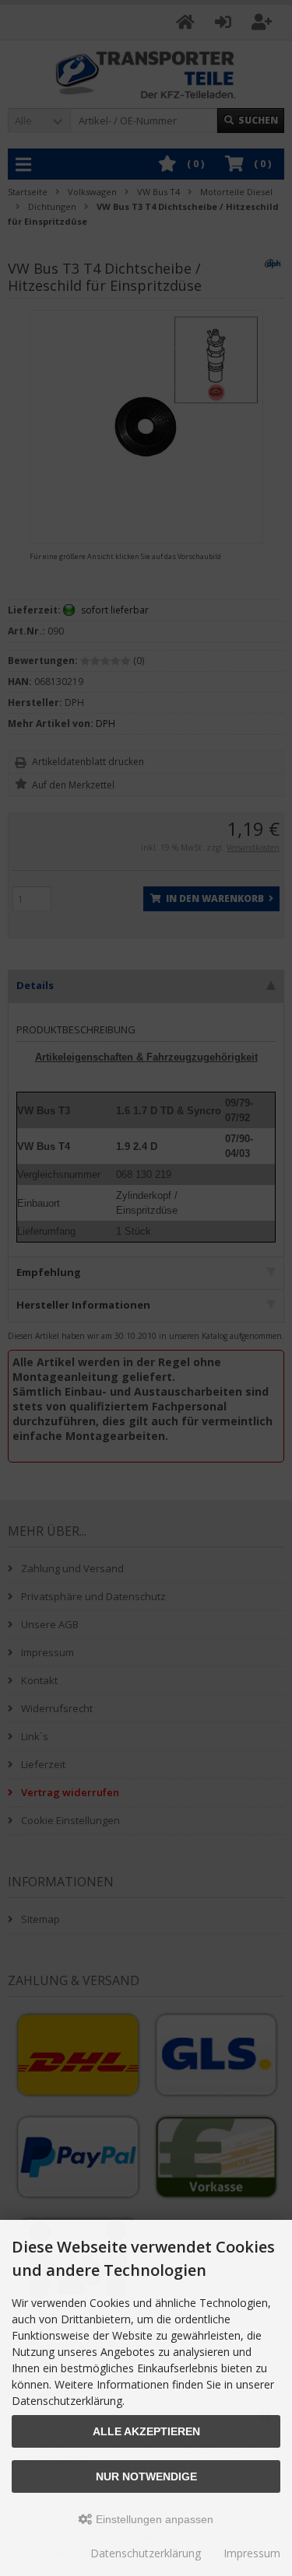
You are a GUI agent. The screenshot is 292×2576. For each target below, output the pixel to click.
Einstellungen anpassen (153, 2519)
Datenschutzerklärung (146, 2553)
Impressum (252, 2553)
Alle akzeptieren (146, 2431)
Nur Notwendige (146, 2476)
